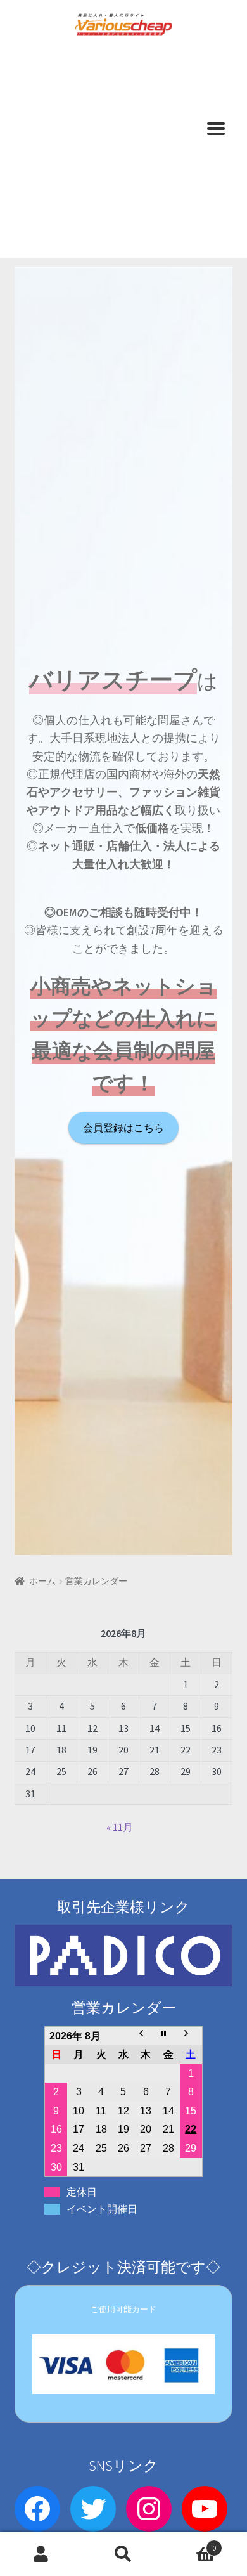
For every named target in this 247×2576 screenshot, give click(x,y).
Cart (190, 2543)
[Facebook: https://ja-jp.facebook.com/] (37, 2509)
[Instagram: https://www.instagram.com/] (149, 2509)
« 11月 (120, 1827)
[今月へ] (168, 2036)
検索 (123, 2554)
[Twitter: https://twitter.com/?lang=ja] (93, 2509)
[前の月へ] (146, 2036)
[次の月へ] (191, 2036)
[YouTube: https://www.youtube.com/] (205, 2509)
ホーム (42, 1581)
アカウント (41, 2554)
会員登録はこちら (123, 1128)
